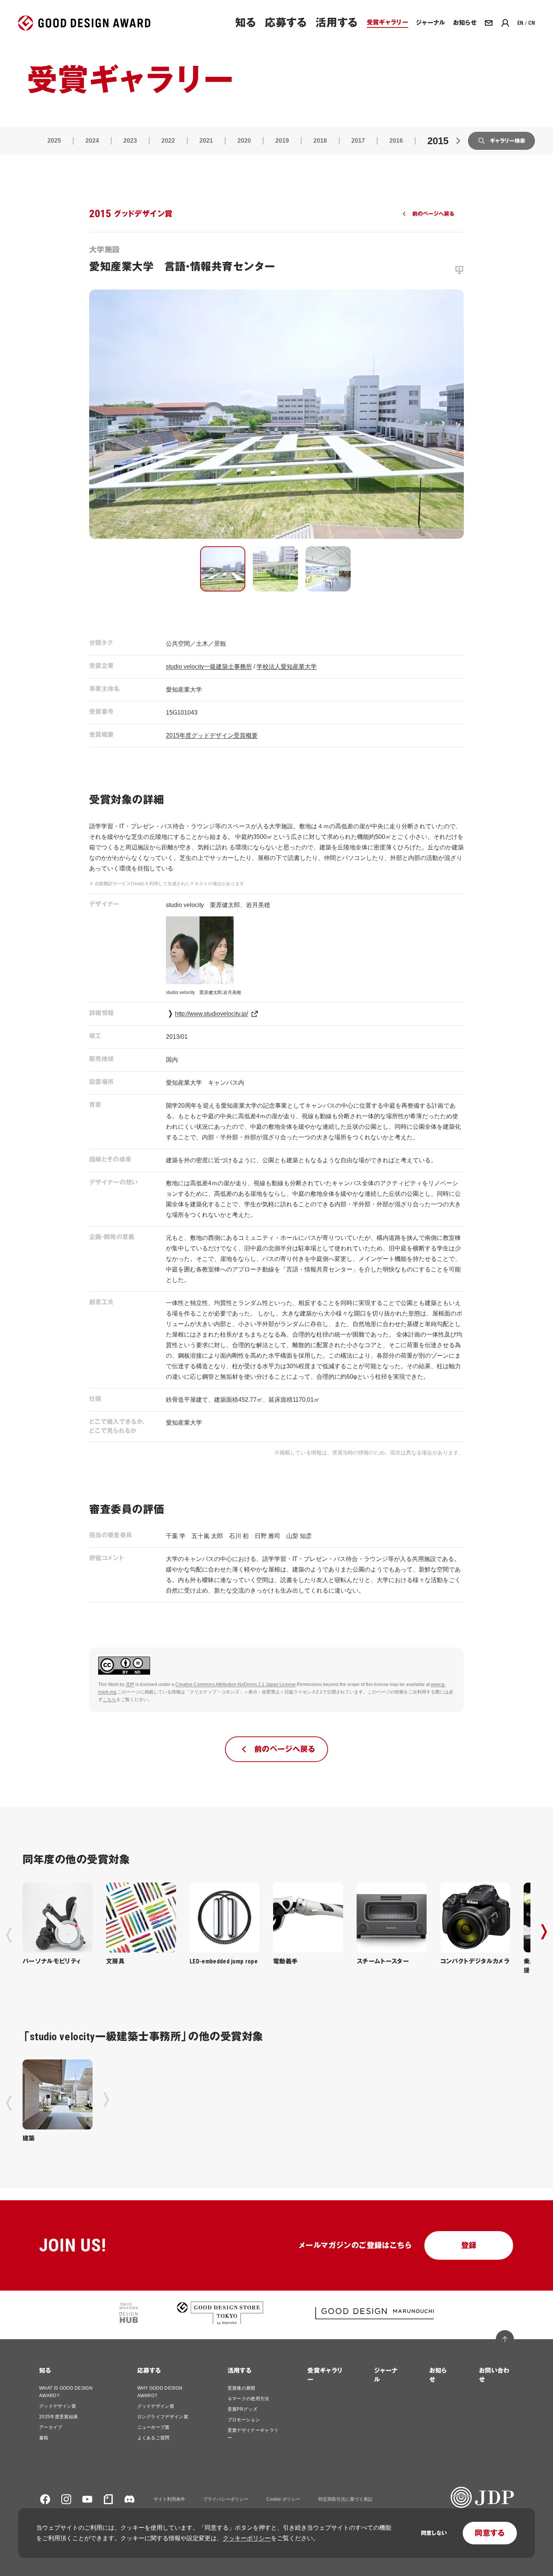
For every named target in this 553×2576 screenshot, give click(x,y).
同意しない (434, 2533)
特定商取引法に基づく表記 (345, 2499)
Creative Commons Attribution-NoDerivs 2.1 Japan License (235, 1684)
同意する (490, 2533)
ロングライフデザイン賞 (163, 2417)
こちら (109, 1700)
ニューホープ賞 (153, 2427)
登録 (469, 2245)
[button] (223, 569)
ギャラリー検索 (507, 141)
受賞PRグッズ (242, 2409)
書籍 (44, 2438)
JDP (130, 1684)
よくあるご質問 (153, 2438)
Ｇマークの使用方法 (248, 2399)
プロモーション (244, 2420)
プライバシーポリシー (226, 2499)
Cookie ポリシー (283, 2499)
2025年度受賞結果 (58, 2417)
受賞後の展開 (242, 2388)
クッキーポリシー (247, 2538)
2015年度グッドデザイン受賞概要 (212, 735)
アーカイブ (51, 2427)
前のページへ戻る (433, 214)
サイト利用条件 (169, 2499)
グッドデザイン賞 (58, 2406)
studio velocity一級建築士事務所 (209, 667)
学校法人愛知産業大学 (287, 667)
